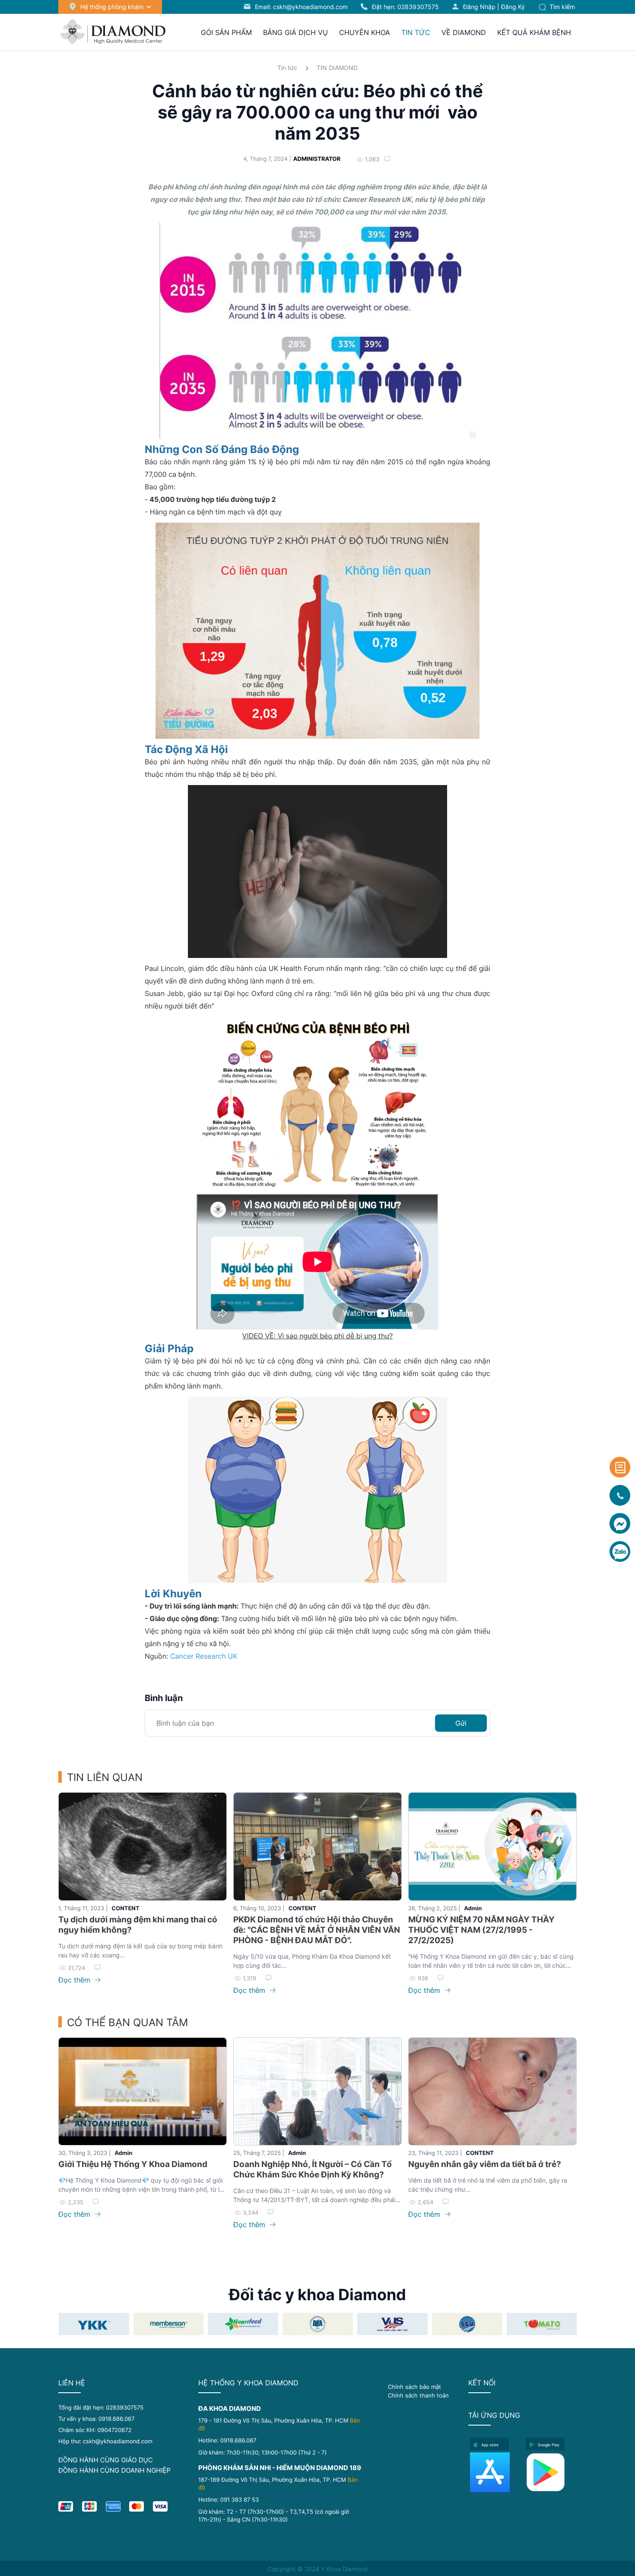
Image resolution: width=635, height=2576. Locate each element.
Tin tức (287, 68)
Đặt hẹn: (405, 7)
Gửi (461, 1723)
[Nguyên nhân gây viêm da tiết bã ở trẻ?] (492, 2092)
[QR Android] (551, 2472)
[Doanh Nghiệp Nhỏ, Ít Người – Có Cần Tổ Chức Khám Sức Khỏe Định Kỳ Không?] (317, 2092)
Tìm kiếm (561, 7)
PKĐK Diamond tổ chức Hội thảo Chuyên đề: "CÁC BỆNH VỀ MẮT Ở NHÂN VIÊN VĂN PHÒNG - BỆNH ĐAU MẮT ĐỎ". (317, 1930)
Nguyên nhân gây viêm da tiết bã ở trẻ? (485, 2164)
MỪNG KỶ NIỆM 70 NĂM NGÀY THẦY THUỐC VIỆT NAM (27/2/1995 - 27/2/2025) (481, 1930)
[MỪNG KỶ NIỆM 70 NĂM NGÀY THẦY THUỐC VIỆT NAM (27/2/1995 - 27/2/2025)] (492, 1847)
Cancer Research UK (204, 1656)
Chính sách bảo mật (414, 2387)
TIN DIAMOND (337, 68)
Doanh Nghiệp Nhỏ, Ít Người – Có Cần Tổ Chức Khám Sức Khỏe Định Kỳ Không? (313, 2169)
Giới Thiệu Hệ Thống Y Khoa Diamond (133, 2164)
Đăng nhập (479, 7)
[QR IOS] (495, 2472)
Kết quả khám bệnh (534, 32)
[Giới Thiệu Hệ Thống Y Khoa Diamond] (143, 2092)
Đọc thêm (75, 1980)
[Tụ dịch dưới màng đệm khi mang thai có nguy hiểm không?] (143, 1847)
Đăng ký (513, 7)
